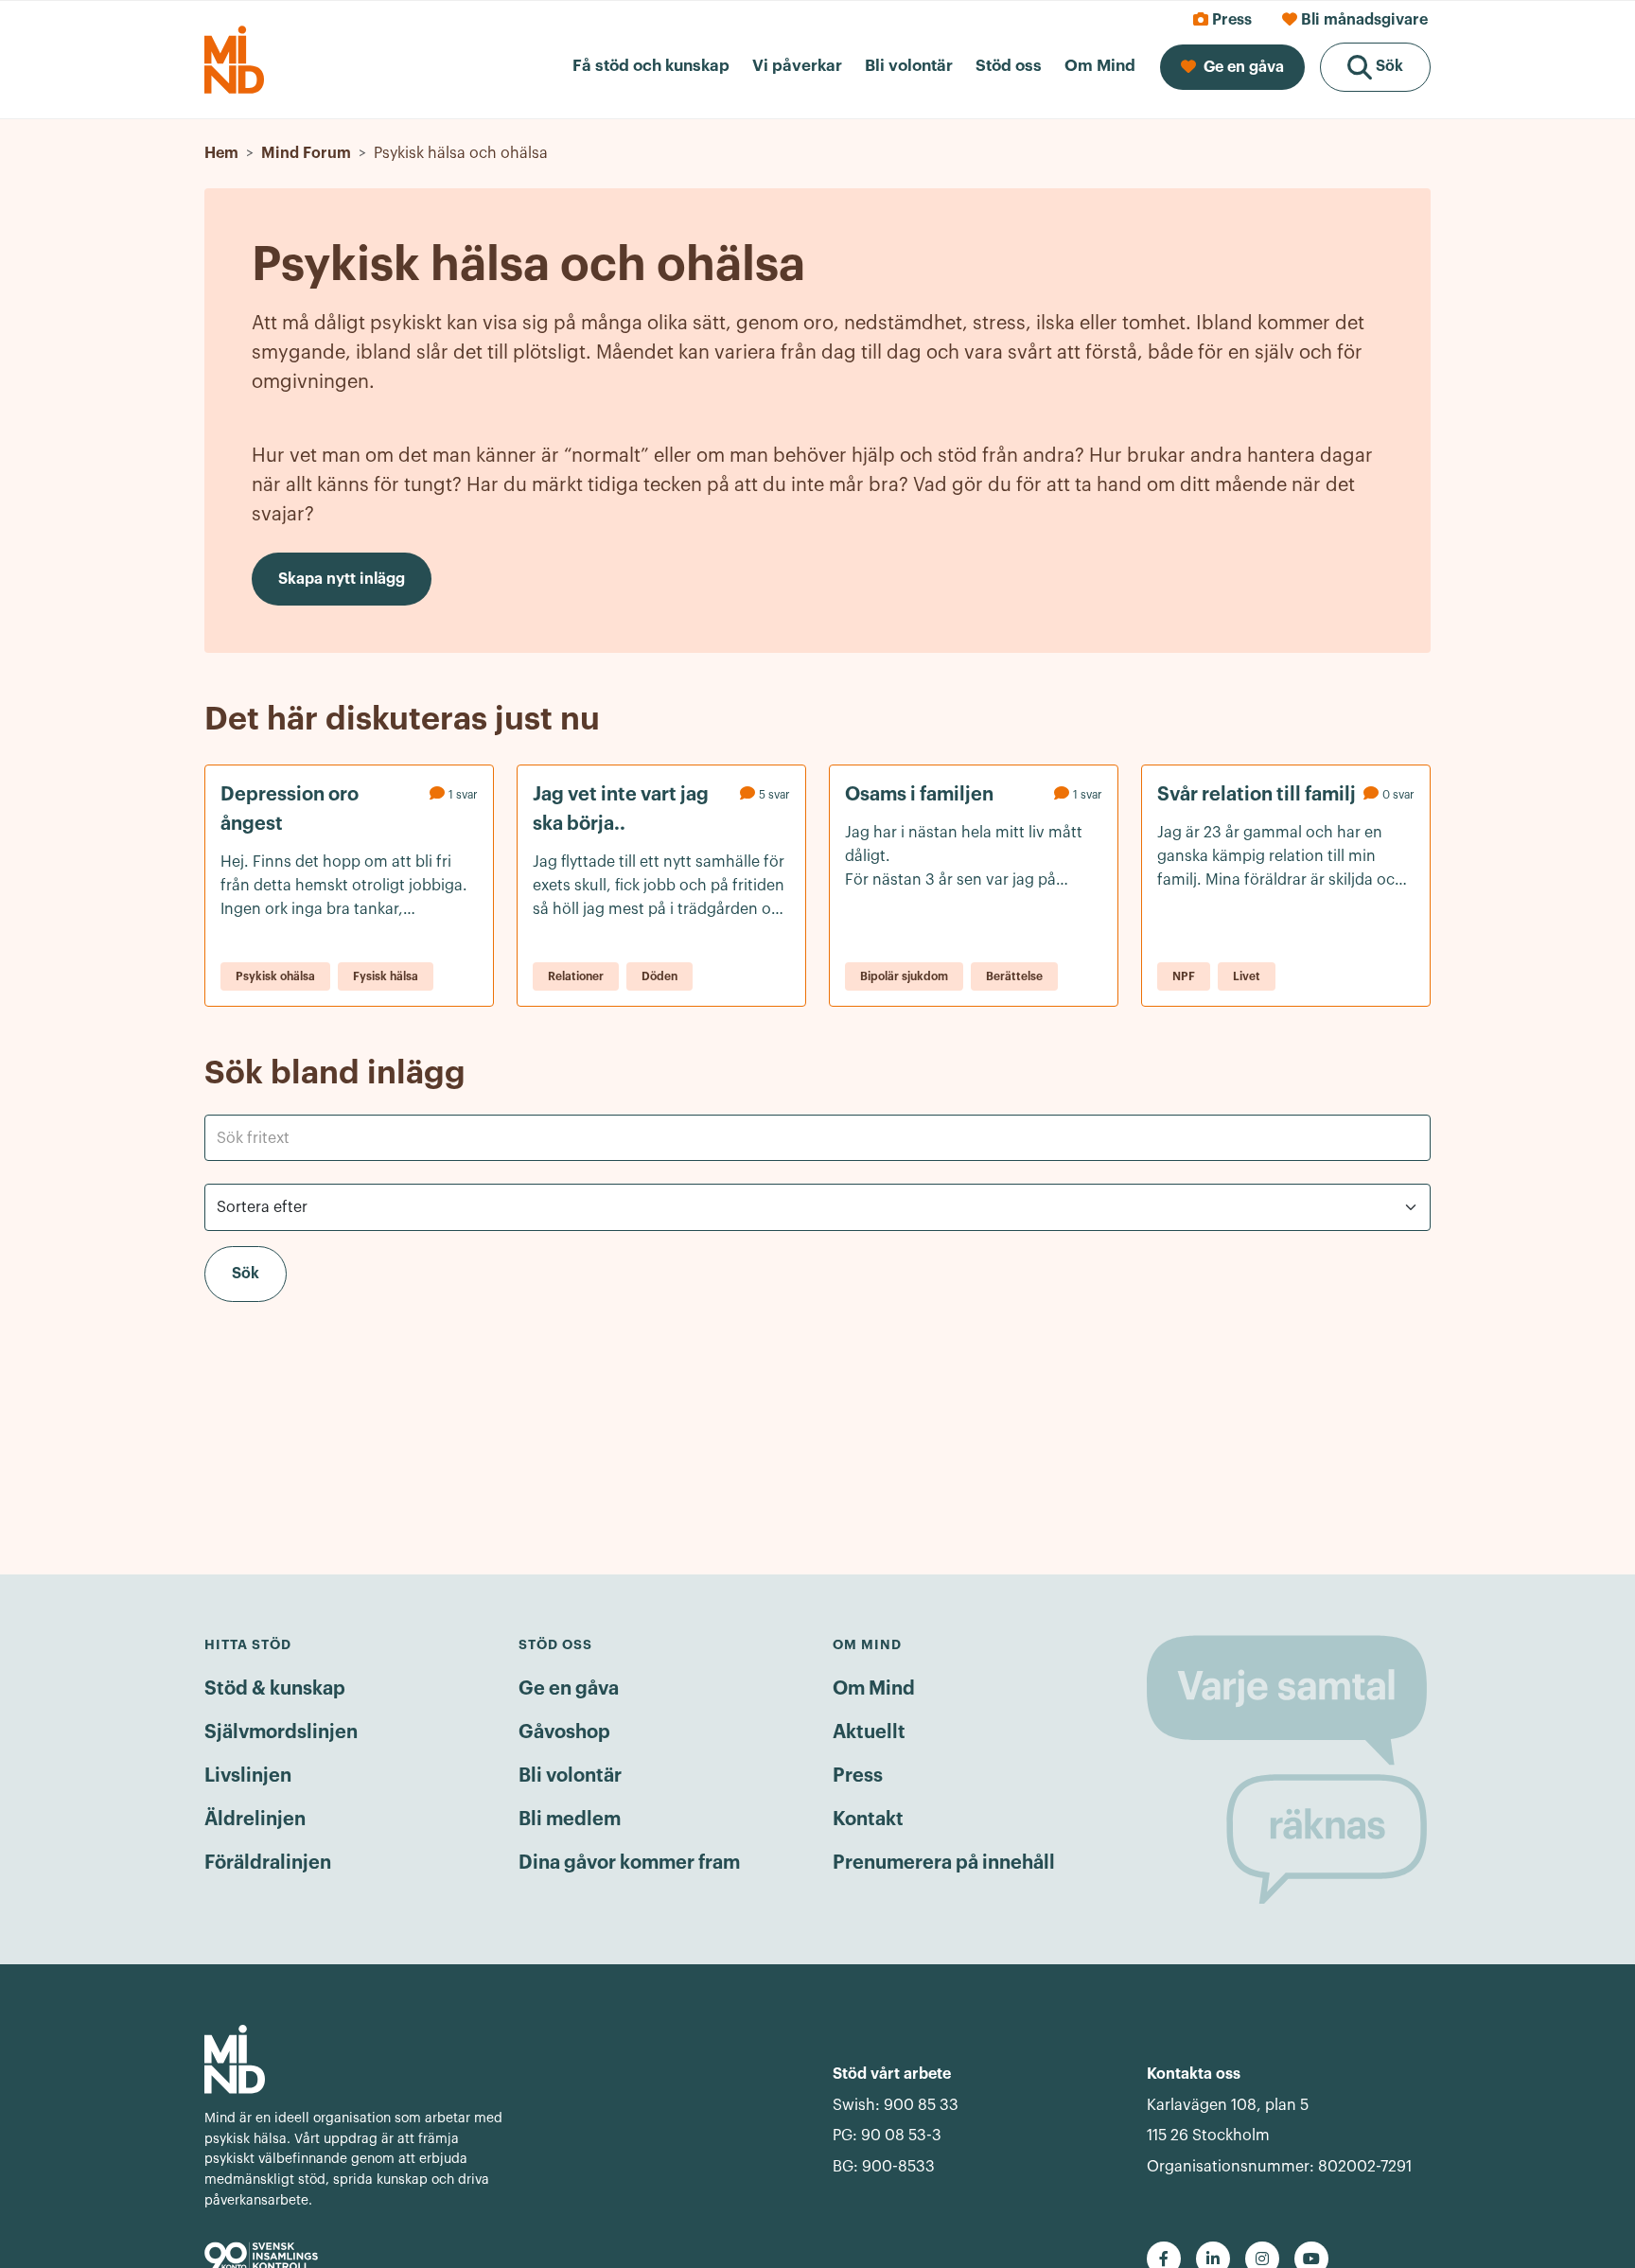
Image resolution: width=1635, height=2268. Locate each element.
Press (858, 1776)
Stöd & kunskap (275, 1689)
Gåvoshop (564, 1732)
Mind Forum (306, 153)
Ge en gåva (569, 1689)
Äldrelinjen (255, 1820)
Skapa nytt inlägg (342, 579)
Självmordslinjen (281, 1732)
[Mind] (357, 2059)
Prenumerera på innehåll (944, 1863)
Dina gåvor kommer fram (629, 1863)
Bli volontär (570, 1776)
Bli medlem (570, 1820)
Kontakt (868, 1820)
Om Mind (874, 1689)
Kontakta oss (1194, 2074)
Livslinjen (248, 1776)
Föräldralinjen (268, 1863)
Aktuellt (869, 1732)
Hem (221, 153)
